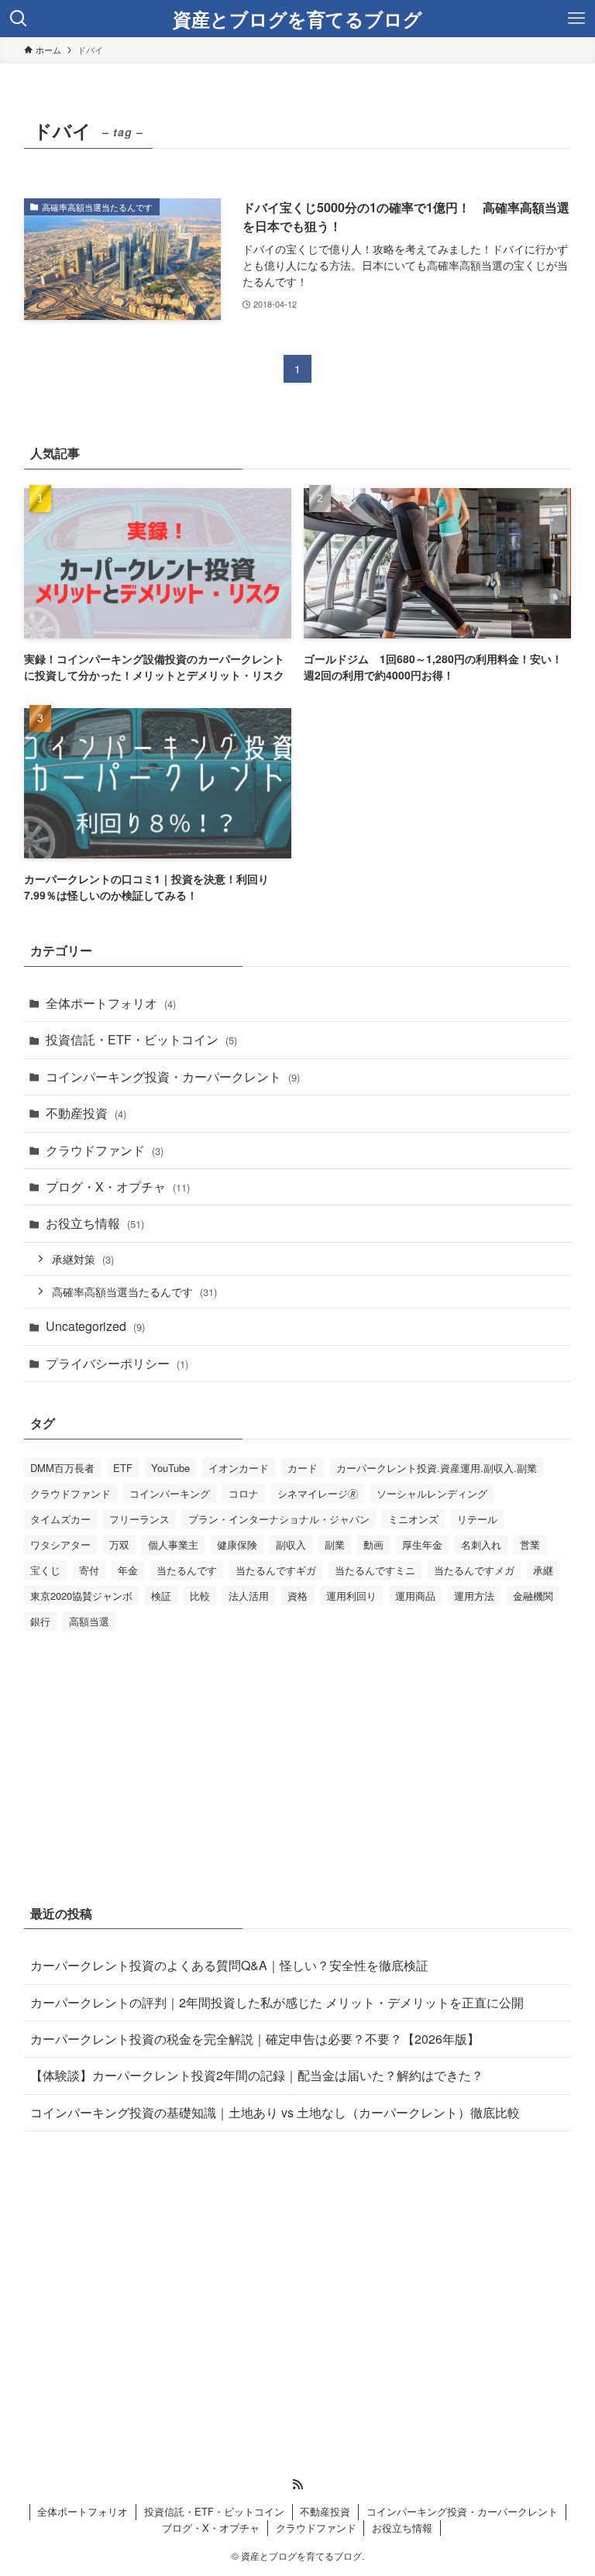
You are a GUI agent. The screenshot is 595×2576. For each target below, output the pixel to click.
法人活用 (249, 1596)
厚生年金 (422, 1544)
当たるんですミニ (375, 1570)
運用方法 (474, 1596)
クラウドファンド (105, 1150)
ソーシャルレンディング (432, 1493)
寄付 (89, 1570)
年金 (128, 1570)
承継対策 (83, 1259)
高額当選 (89, 1621)
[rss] (297, 2485)
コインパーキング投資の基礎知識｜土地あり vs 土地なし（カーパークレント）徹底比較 (275, 2112)
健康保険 (237, 1544)
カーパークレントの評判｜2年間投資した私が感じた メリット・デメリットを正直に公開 (277, 2002)
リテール (477, 1519)
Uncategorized (95, 1326)
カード (303, 1468)
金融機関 (533, 1596)
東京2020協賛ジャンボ (81, 1596)
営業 (530, 1544)
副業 (335, 1544)
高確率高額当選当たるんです (134, 1291)
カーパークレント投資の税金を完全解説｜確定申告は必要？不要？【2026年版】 (255, 2039)
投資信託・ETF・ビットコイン (141, 1039)
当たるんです (187, 1570)
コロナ (244, 1493)
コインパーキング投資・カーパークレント (173, 1076)
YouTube (170, 1468)
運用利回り (351, 1596)
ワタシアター (60, 1544)
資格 (297, 1596)
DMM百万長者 (62, 1468)
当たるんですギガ (276, 1570)
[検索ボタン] (19, 19)
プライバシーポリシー (117, 1363)
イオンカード (239, 1468)
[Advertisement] (298, 1764)
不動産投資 (86, 1113)
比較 (200, 1596)
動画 (373, 1544)
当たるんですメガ (474, 1570)
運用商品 (415, 1596)
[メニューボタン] (576, 19)
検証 (161, 1596)
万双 (119, 1544)
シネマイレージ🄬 (318, 1493)
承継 (543, 1570)
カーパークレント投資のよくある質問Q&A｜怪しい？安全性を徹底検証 (229, 1965)
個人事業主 (173, 1544)
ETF (123, 1468)
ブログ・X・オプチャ (118, 1187)
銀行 (40, 1621)
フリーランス (139, 1519)
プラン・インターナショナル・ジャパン (279, 1519)
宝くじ (45, 1570)
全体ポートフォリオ (111, 1003)
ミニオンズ (413, 1519)
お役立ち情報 (95, 1223)
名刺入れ (481, 1544)
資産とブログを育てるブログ (297, 19)
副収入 (291, 1544)
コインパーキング (170, 1493)
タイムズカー (60, 1519)
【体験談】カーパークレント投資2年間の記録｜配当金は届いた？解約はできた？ (257, 2075)
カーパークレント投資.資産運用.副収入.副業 (437, 1468)
